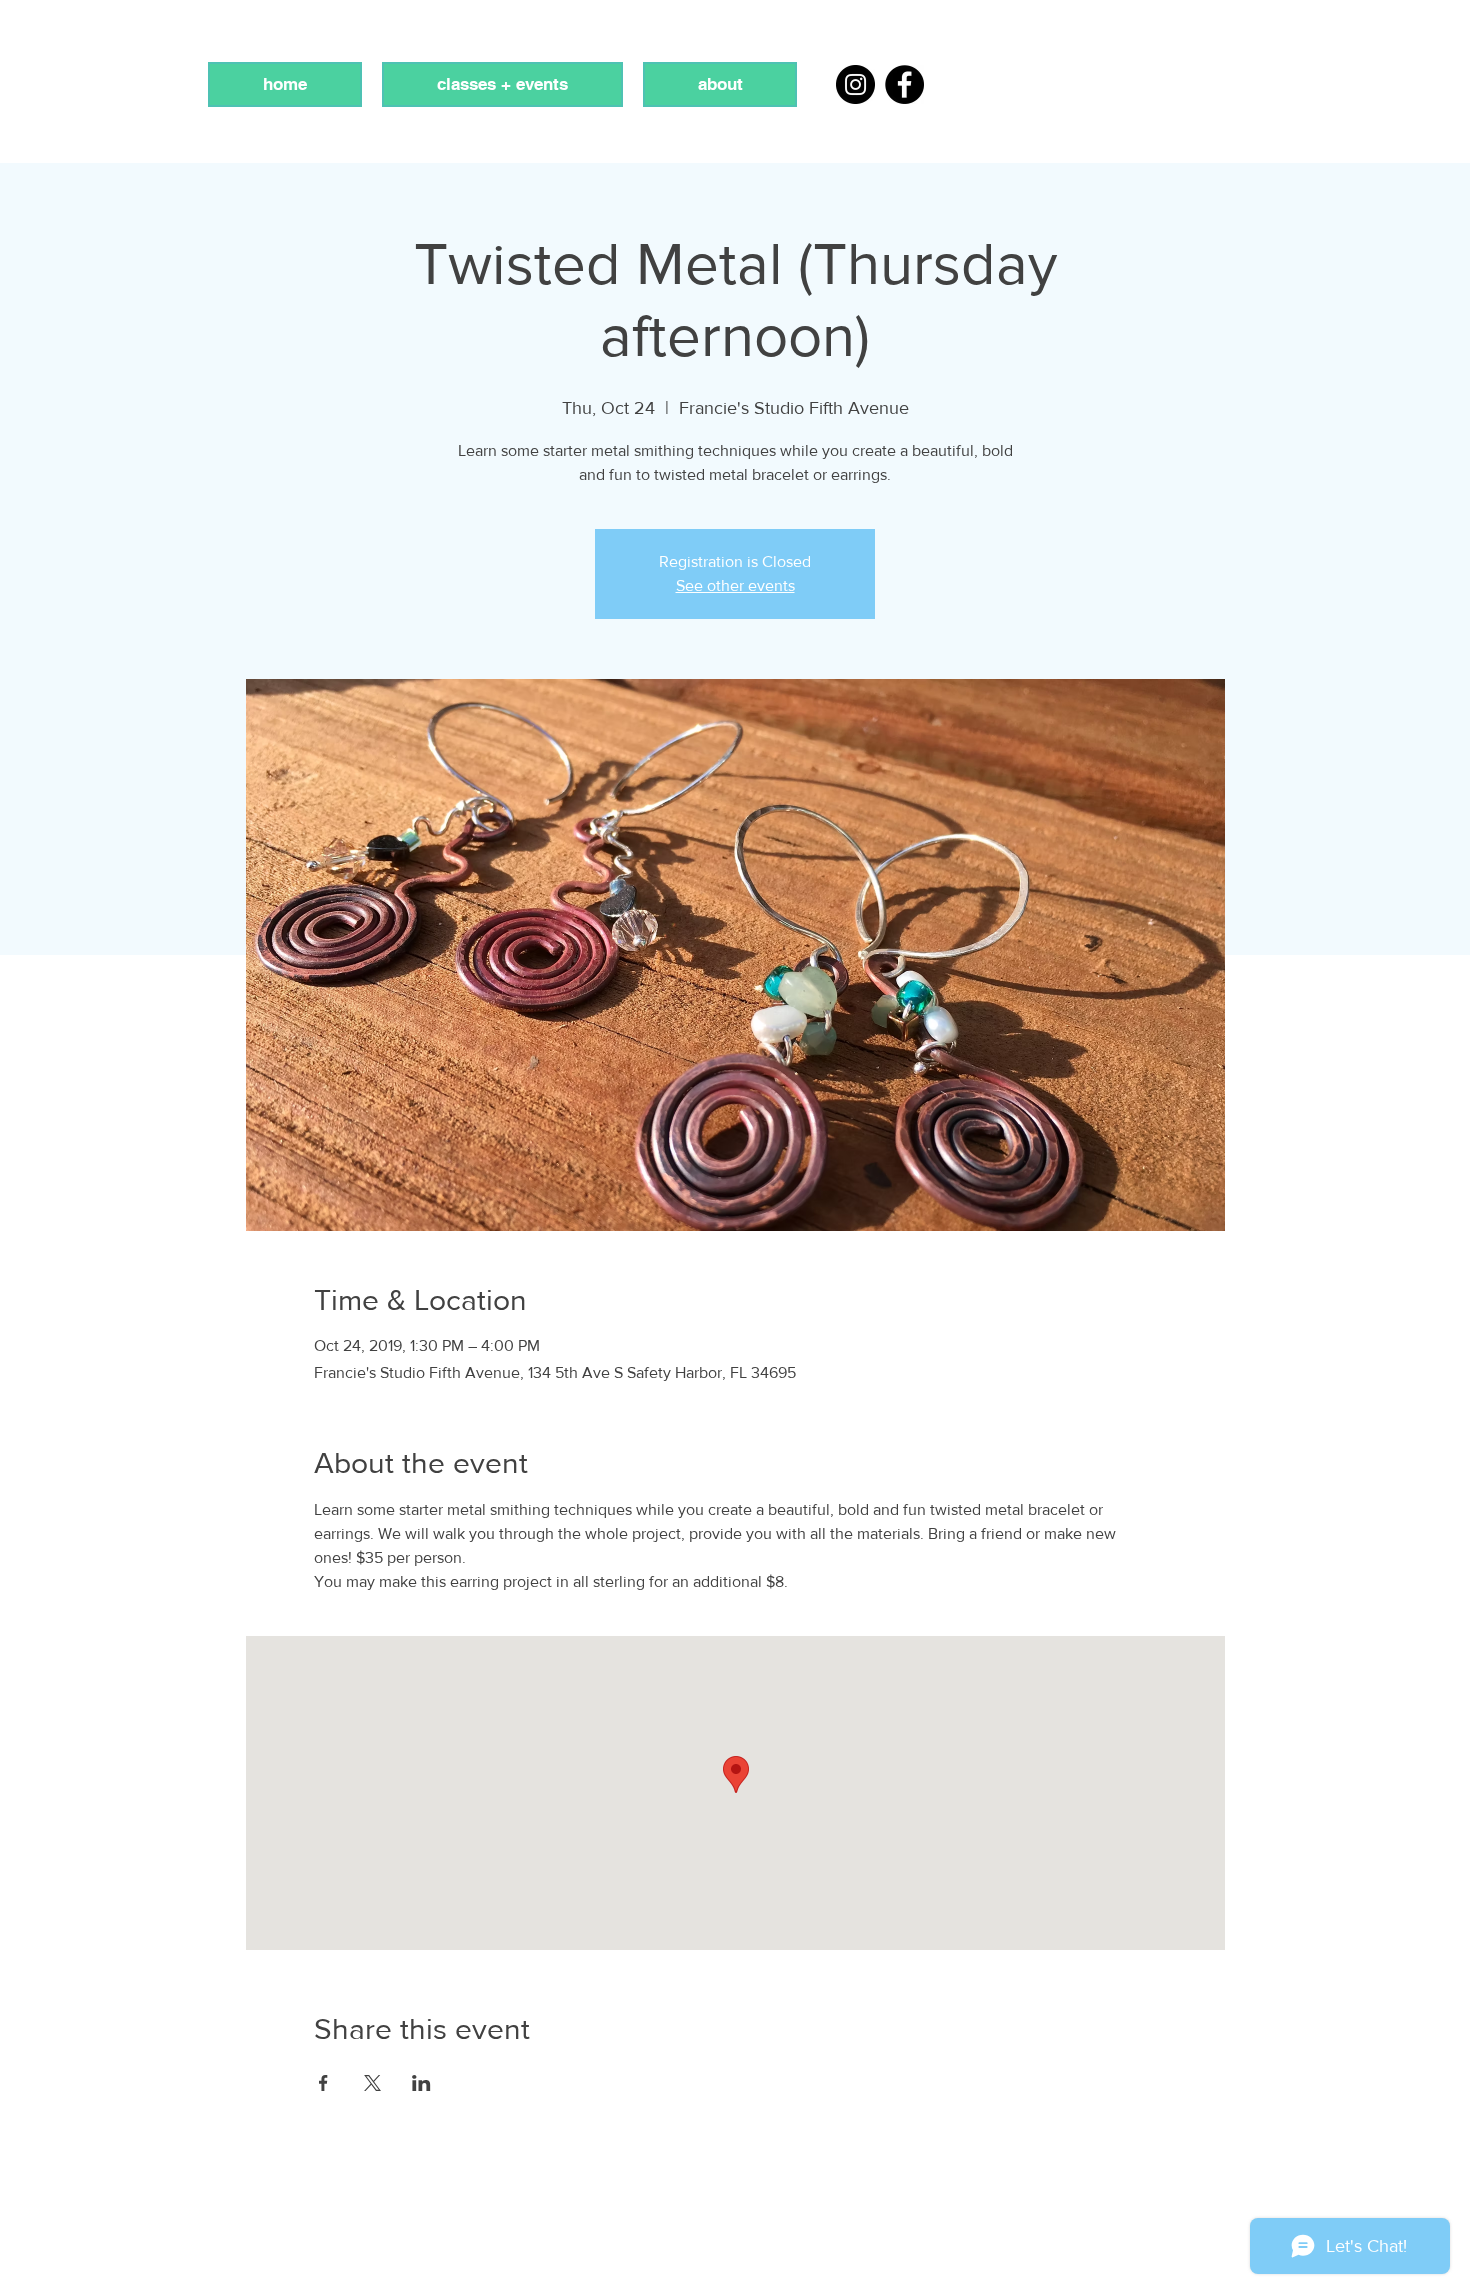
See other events (735, 585)
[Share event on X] (372, 2083)
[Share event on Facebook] (323, 2083)
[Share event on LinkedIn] (421, 2083)
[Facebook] (904, 84)
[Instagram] (855, 84)
